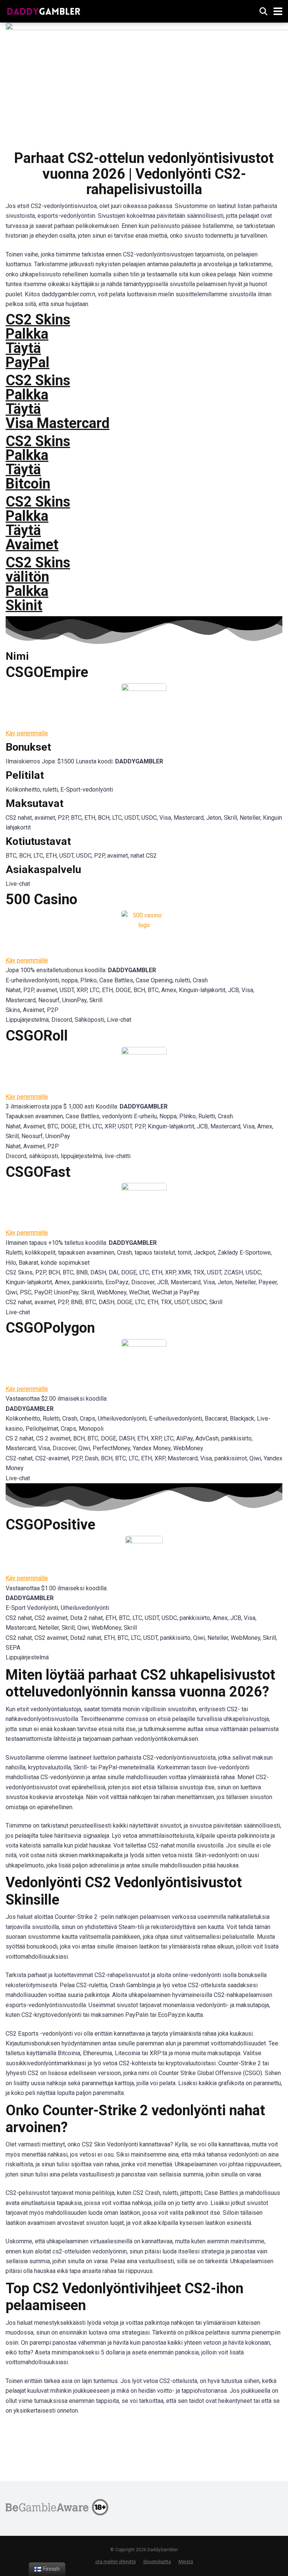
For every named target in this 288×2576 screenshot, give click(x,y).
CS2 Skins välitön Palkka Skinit (38, 584)
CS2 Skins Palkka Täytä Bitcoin (38, 463)
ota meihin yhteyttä (115, 2562)
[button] (27, 733)
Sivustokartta (157, 2562)
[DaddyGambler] (44, 10)
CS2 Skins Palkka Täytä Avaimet (38, 523)
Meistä (186, 2562)
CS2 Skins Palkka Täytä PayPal (38, 341)
